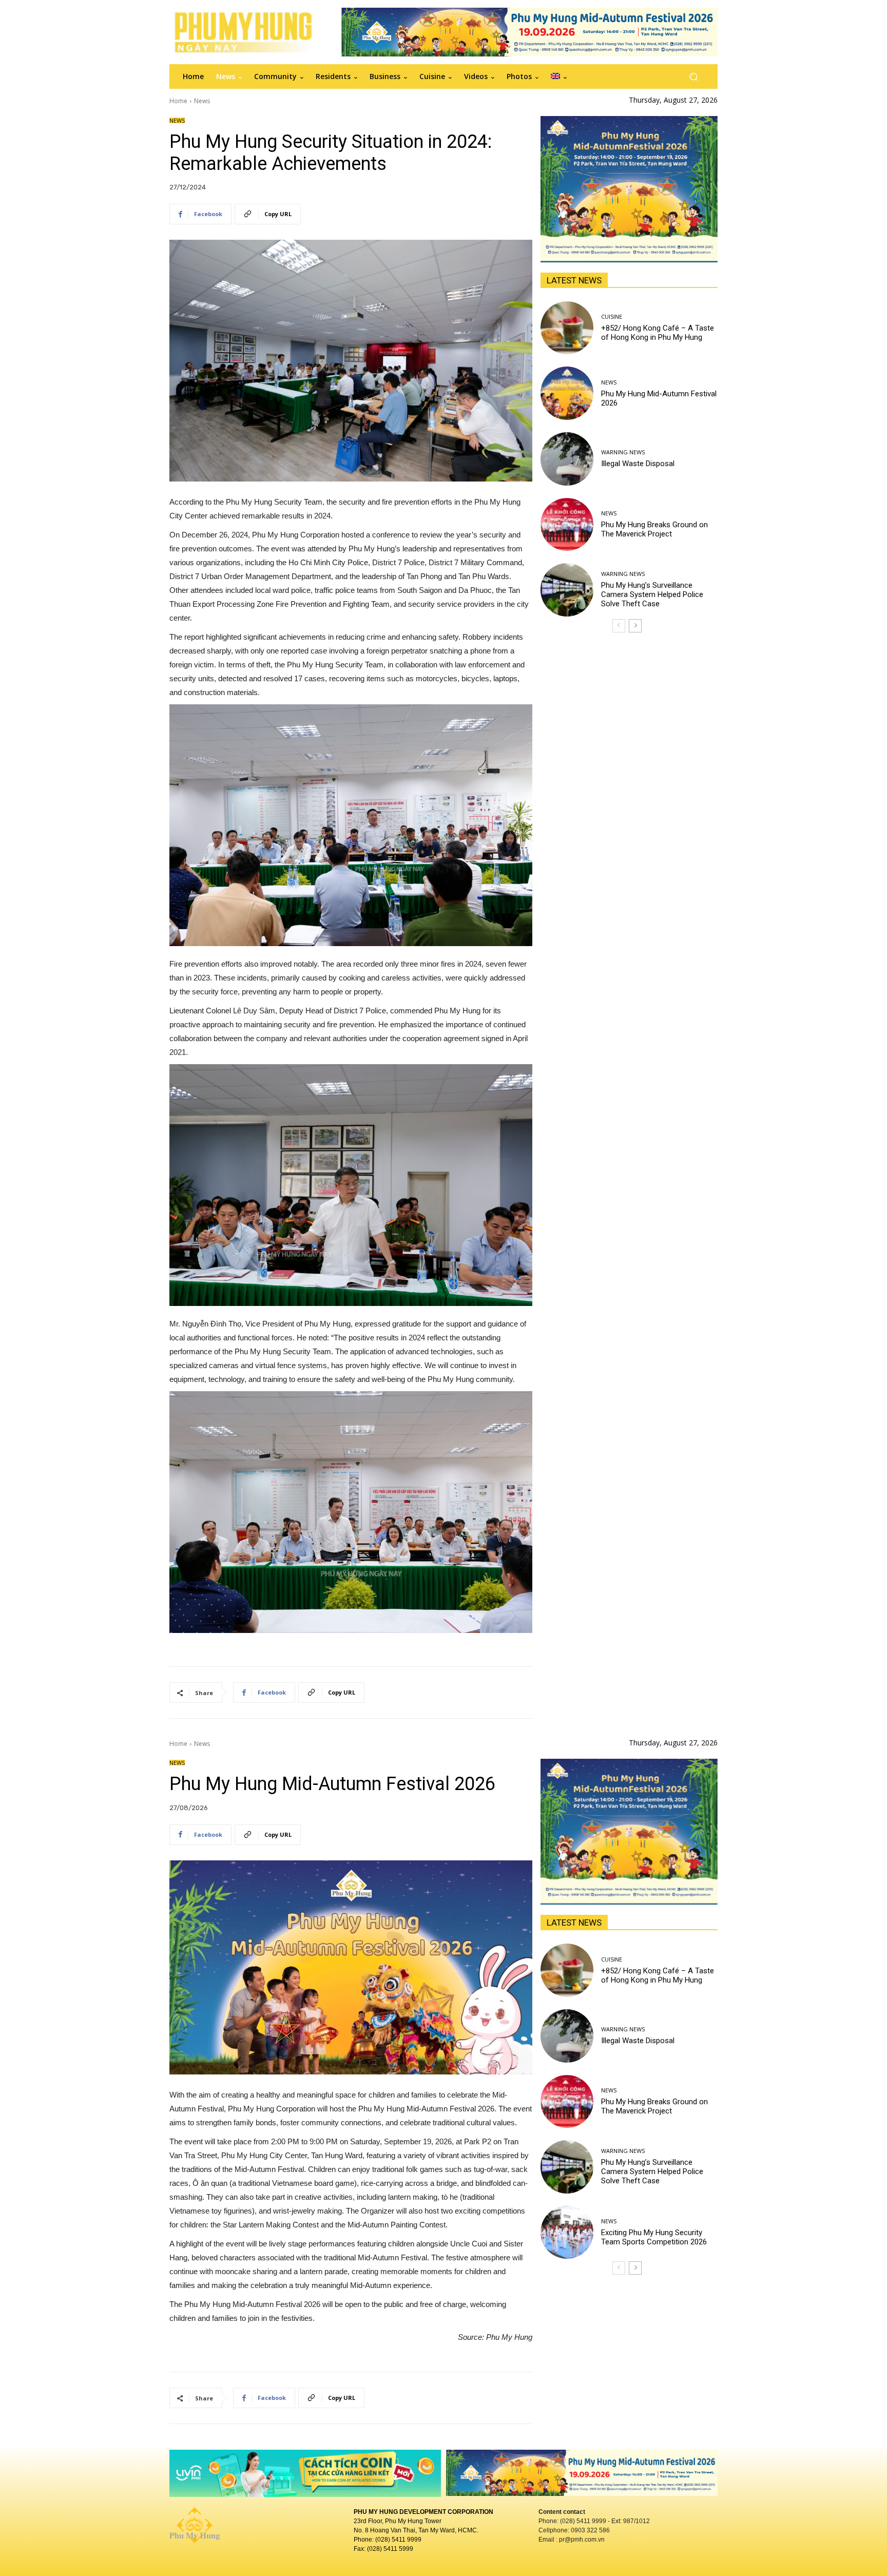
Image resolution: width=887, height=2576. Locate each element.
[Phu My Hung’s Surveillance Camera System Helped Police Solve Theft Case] (567, 590)
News (202, 101)
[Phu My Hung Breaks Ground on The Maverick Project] (567, 525)
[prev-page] (619, 626)
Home (178, 101)
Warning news (623, 452)
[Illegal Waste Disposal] (567, 459)
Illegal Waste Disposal (638, 464)
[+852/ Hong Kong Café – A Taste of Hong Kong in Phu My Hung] (567, 328)
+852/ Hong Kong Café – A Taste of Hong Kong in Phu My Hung (658, 333)
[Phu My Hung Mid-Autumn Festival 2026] (567, 393)
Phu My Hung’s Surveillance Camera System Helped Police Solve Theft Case (652, 594)
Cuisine (612, 316)
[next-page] (635, 626)
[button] (693, 77)
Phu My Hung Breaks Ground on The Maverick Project (654, 529)
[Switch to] (559, 76)
